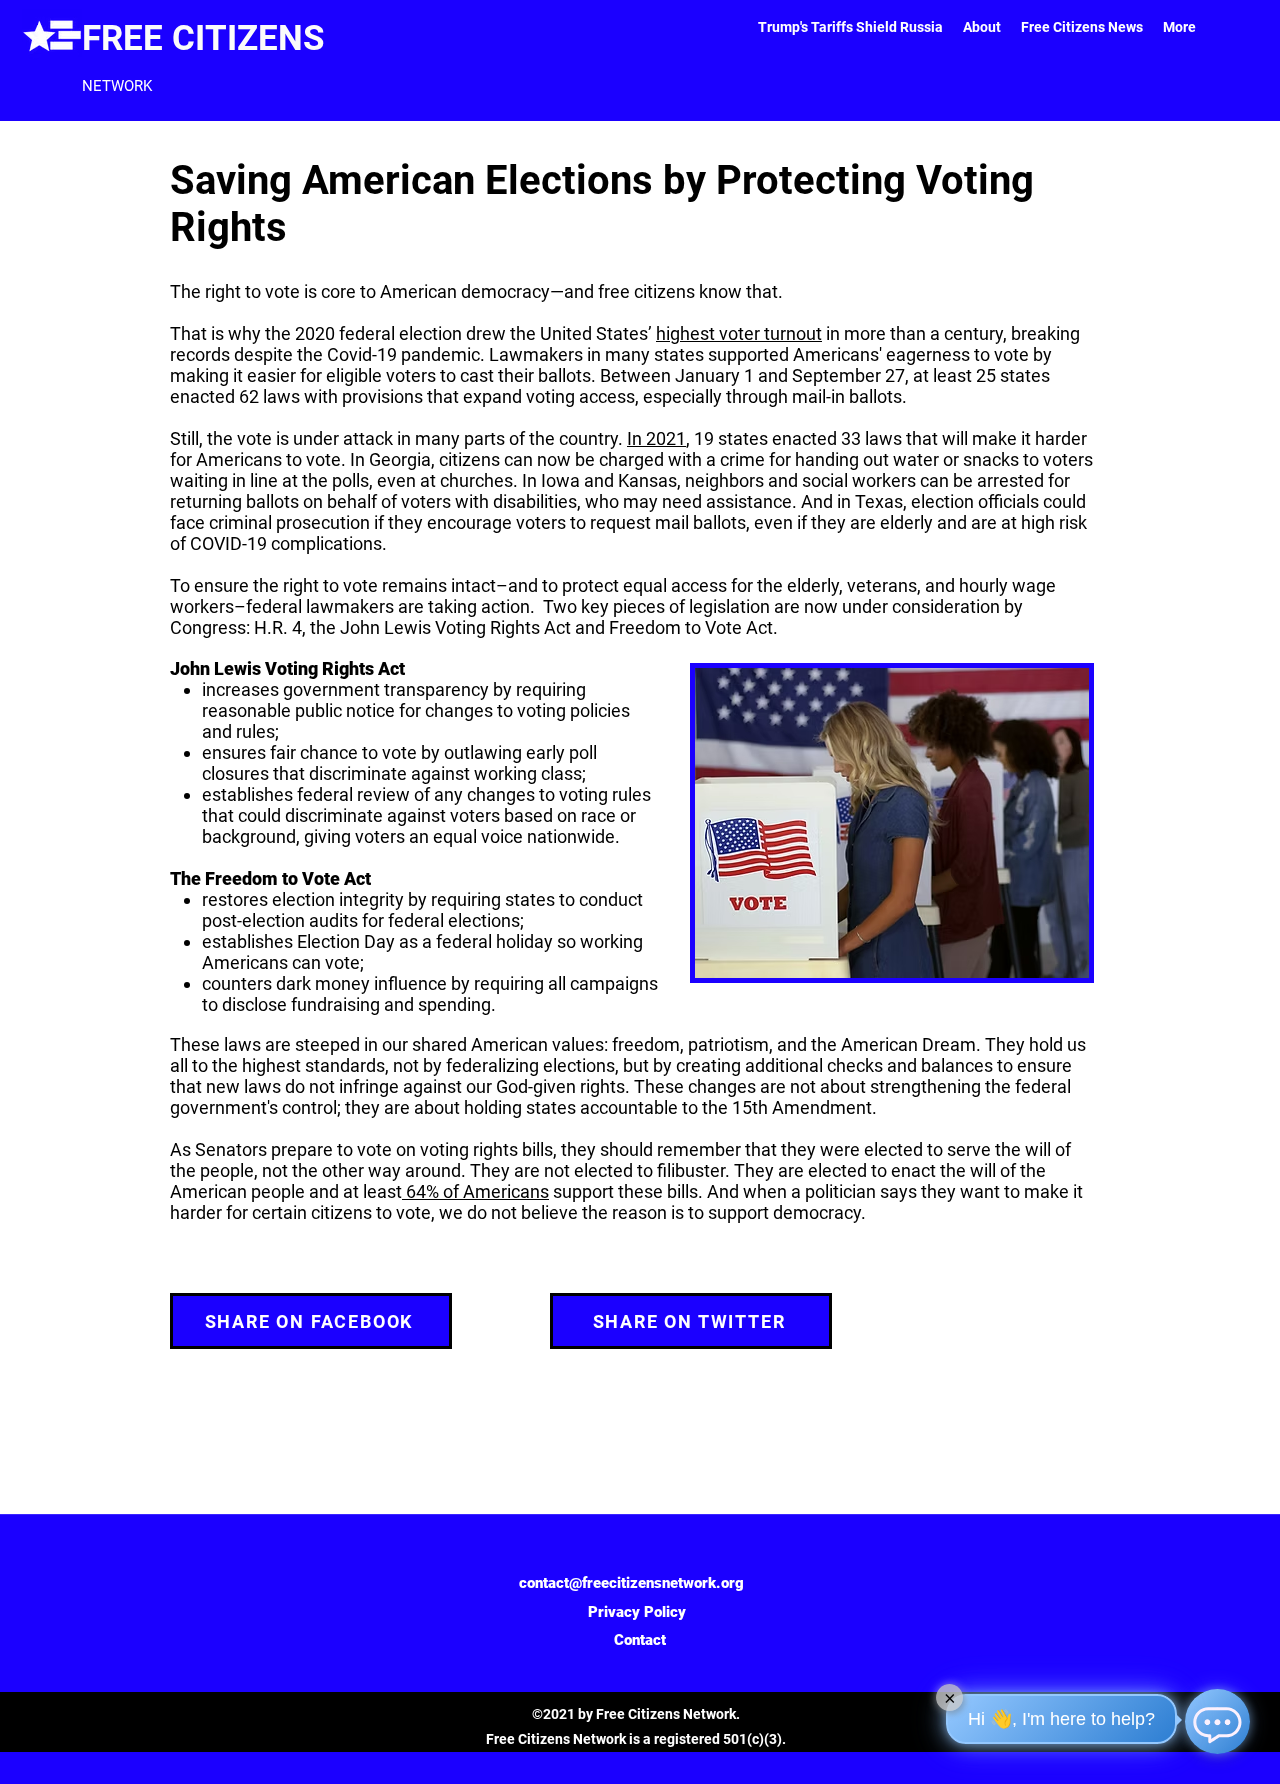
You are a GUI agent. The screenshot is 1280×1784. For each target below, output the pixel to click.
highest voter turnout (739, 333)
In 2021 (656, 438)
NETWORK (117, 86)
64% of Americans (475, 1191)
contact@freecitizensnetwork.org (631, 1583)
